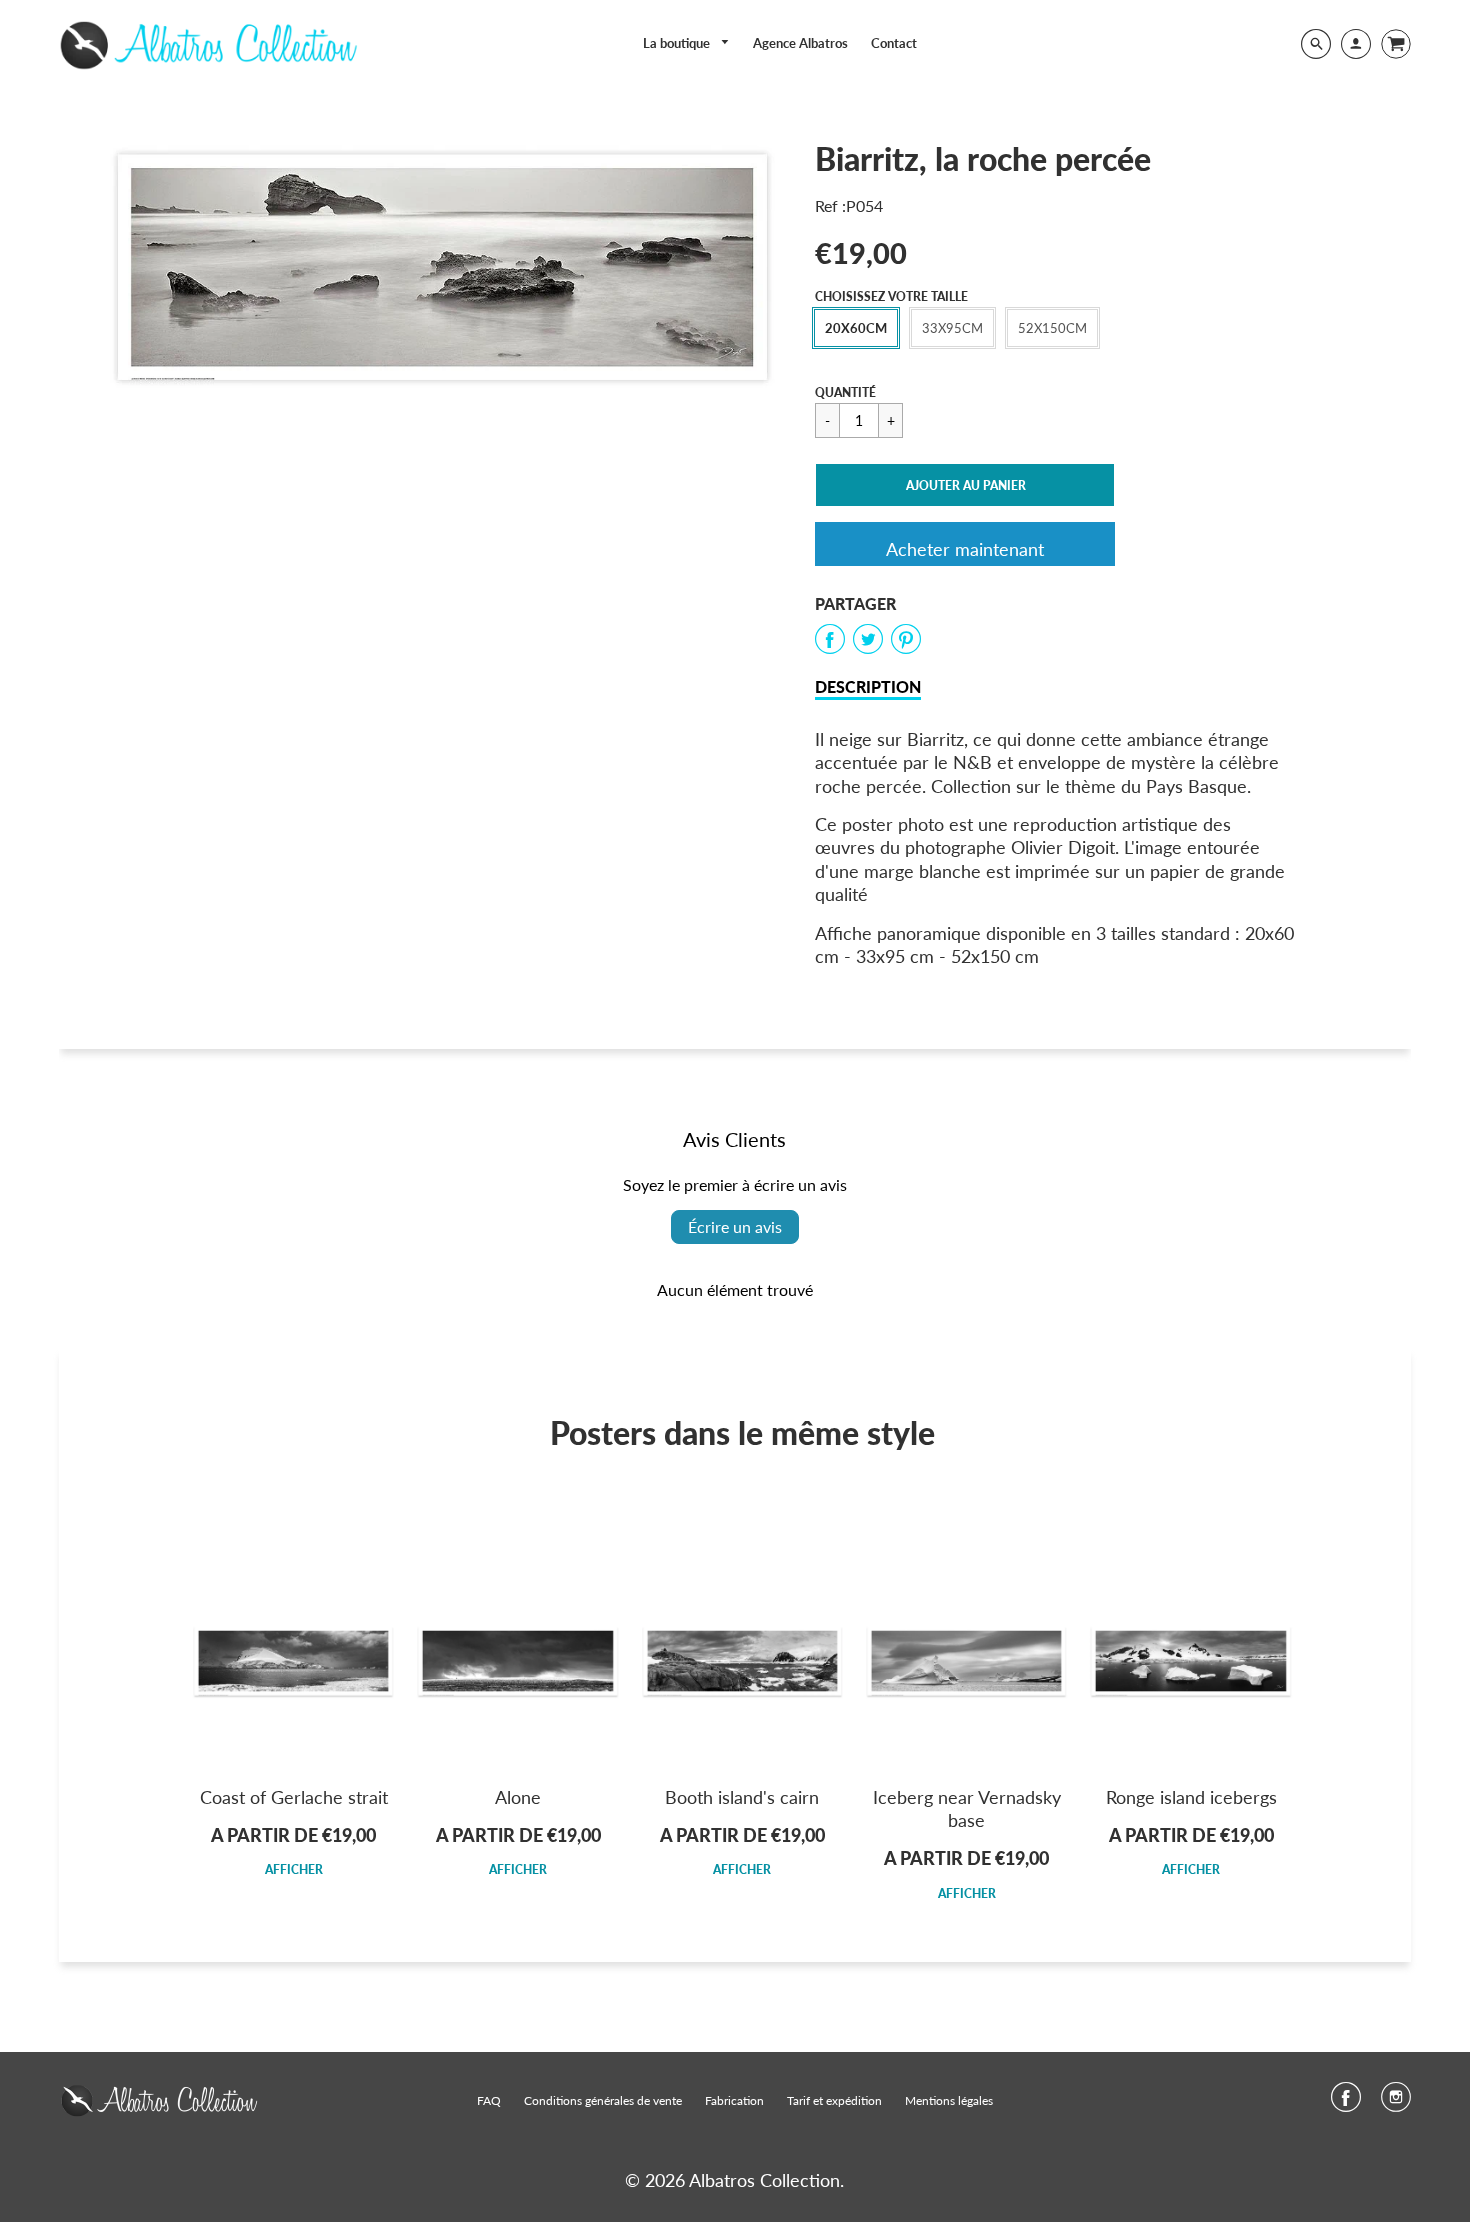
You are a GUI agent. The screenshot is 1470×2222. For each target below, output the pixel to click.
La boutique (678, 43)
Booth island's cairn (742, 1797)
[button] (965, 485)
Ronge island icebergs (1191, 1797)
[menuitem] (687, 43)
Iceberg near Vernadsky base (967, 1808)
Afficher (294, 1869)
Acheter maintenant (965, 549)
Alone (518, 1797)
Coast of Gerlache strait (294, 1797)
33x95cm (952, 328)
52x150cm (1052, 328)
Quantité (845, 392)
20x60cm (856, 328)
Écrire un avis (735, 1226)
